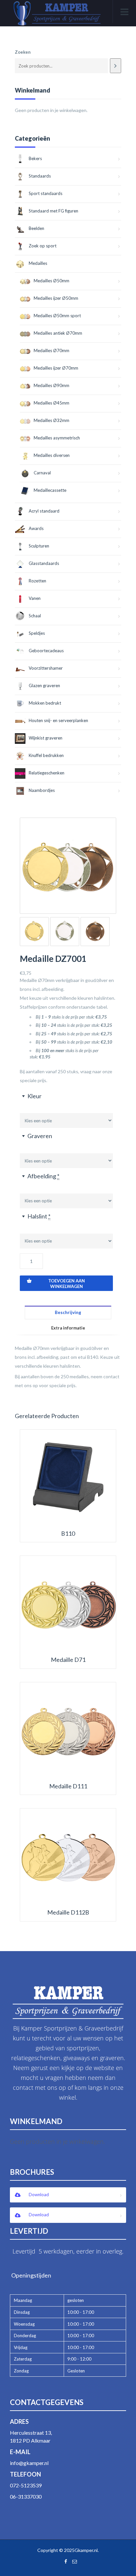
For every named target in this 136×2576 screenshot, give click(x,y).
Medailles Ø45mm (51, 403)
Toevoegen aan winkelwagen (67, 1284)
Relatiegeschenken (47, 773)
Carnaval (42, 473)
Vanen (35, 598)
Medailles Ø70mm (51, 350)
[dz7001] (68, 866)
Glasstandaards (44, 563)
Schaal (35, 616)
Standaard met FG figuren (53, 211)
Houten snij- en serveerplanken (58, 720)
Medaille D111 (68, 1786)
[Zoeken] (116, 66)
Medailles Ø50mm (51, 281)
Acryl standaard (44, 511)
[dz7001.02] (65, 932)
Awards (36, 528)
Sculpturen (39, 546)
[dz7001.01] (34, 932)
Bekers (35, 158)
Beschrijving (68, 1312)
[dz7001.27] (95, 932)
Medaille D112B (68, 1912)
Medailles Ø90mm (51, 385)
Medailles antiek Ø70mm (58, 333)
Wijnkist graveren (46, 738)
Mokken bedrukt (45, 703)
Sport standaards (46, 193)
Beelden (36, 228)
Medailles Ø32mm (51, 420)
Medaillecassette (50, 490)
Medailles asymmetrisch (57, 438)
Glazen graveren (44, 686)
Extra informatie (68, 1328)
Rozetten (37, 581)
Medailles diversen (52, 455)
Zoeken (23, 52)
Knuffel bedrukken (46, 755)
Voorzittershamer (46, 668)
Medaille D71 (68, 1660)
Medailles (38, 263)
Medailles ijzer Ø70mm (56, 368)
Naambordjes (42, 790)
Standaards (40, 176)
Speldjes (37, 633)
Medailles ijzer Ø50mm (56, 298)
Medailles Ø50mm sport (57, 316)
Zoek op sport (43, 246)
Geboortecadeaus (46, 651)
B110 (68, 1534)
